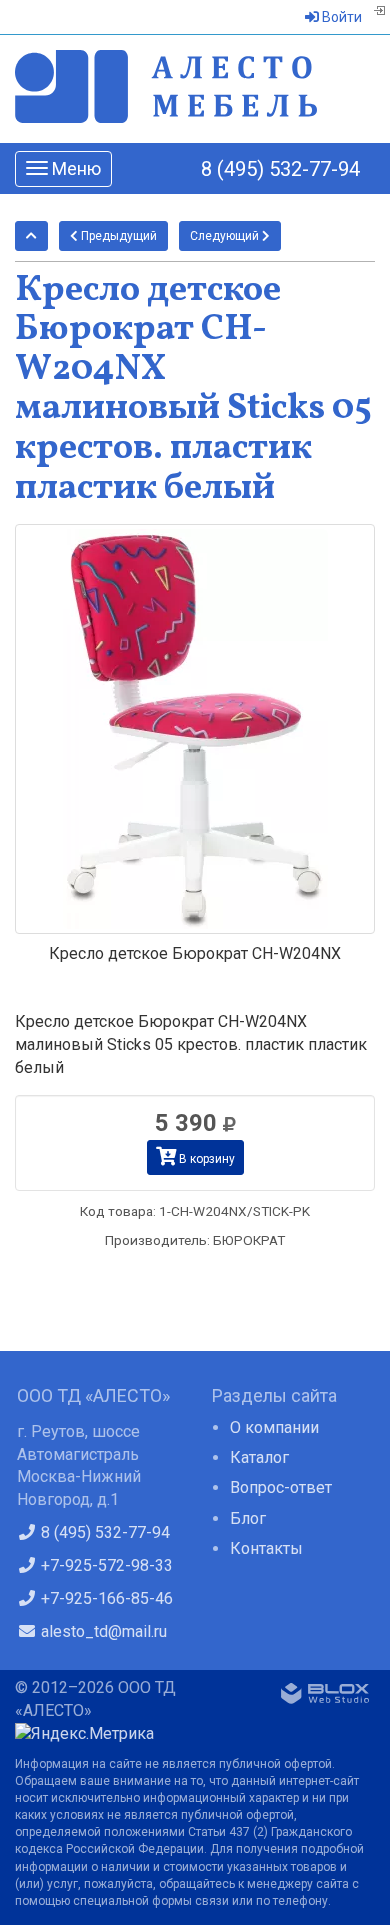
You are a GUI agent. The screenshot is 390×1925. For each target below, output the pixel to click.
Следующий (226, 236)
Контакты (266, 1548)
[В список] (31, 236)
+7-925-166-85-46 (105, 1598)
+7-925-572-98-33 (105, 1565)
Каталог (259, 1457)
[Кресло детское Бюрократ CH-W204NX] (195, 729)
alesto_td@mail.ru (102, 1631)
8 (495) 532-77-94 (280, 169)
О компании (274, 1427)
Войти (340, 17)
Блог (248, 1518)
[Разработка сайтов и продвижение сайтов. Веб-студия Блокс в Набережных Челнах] (325, 1697)
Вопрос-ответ (281, 1487)
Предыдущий (117, 236)
